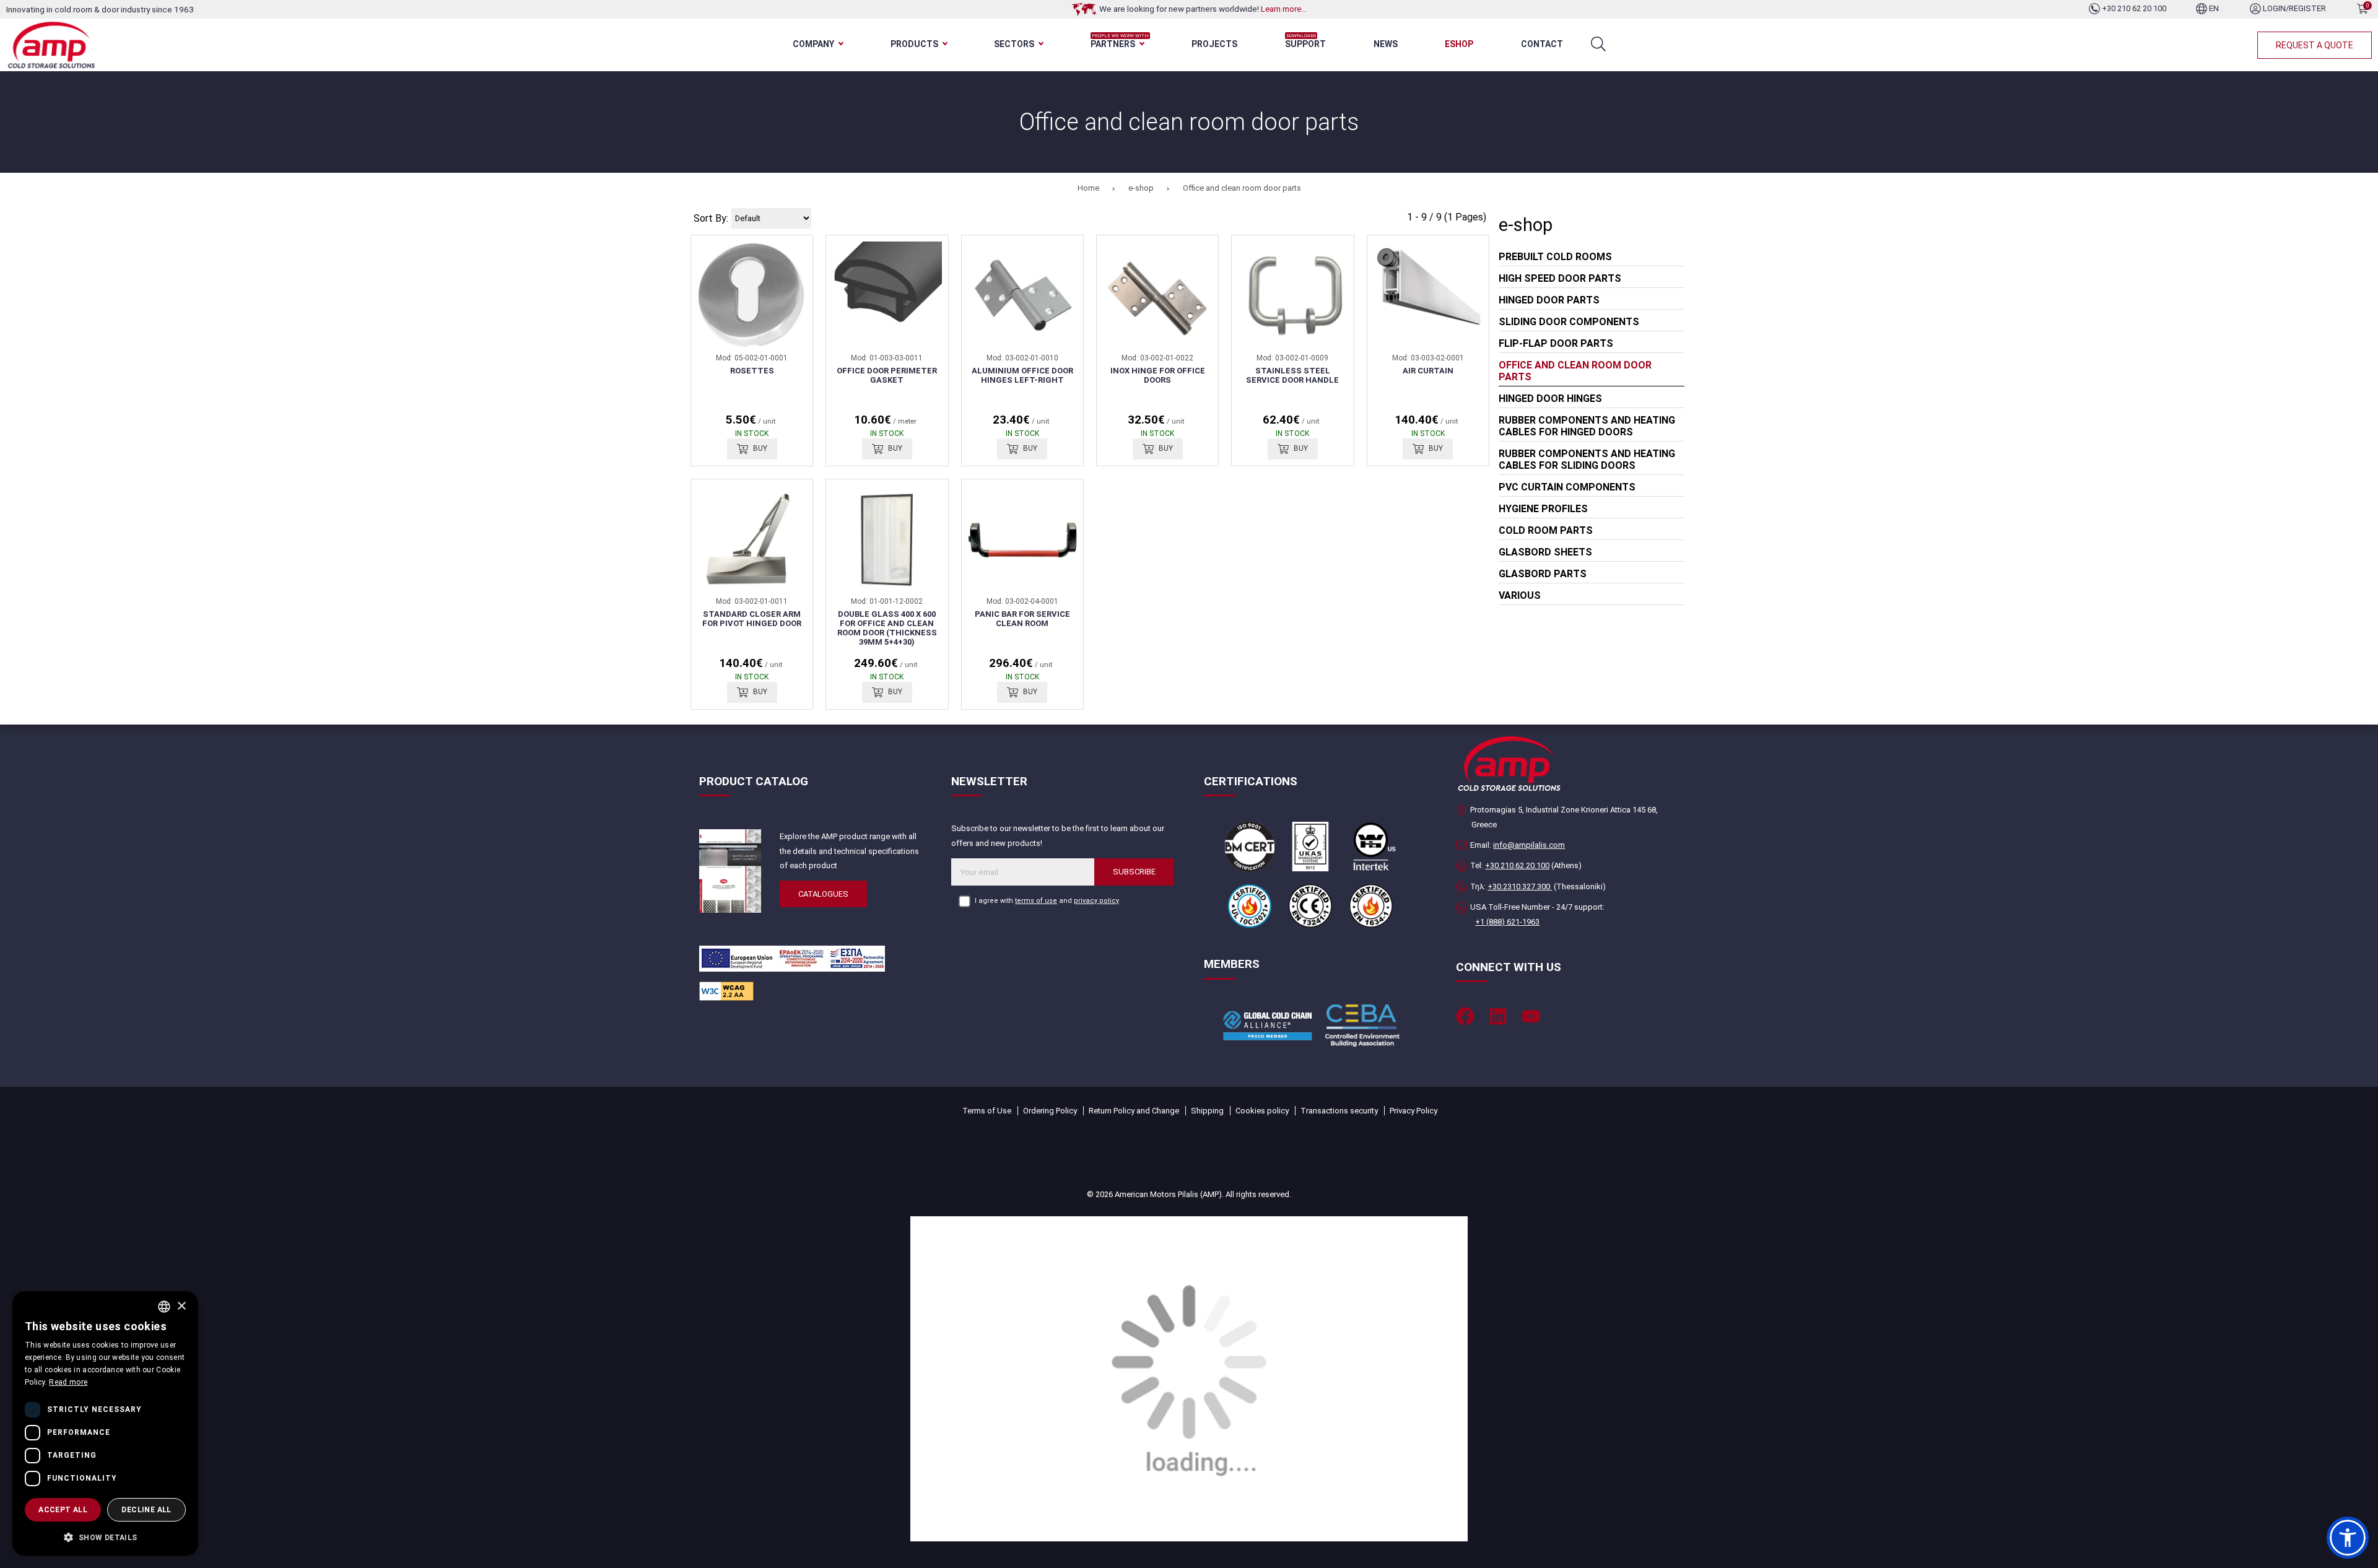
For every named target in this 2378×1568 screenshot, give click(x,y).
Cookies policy (1262, 1111)
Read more (68, 1382)
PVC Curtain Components (1567, 487)
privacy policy (1096, 901)
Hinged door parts (1549, 300)
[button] (2348, 1538)
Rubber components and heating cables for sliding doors (1587, 460)
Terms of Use (987, 1111)
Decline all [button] (146, 1510)
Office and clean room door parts (1242, 188)
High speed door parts (1560, 278)
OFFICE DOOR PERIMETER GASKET (887, 375)
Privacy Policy (1413, 1111)
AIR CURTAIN (1428, 371)
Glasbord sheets (1545, 552)
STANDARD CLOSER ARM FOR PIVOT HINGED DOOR (752, 619)
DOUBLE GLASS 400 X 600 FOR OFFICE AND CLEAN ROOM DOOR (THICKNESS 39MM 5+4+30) (887, 628)
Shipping (1207, 1111)
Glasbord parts (1543, 574)
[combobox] (164, 1307)
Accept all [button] (63, 1510)
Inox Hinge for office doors (1158, 375)
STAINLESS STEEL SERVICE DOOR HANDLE (1292, 375)
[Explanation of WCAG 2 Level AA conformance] (726, 991)
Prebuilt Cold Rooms (1555, 257)
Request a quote (2315, 45)
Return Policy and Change (1134, 1111)
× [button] (181, 1306)
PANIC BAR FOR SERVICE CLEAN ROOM (1022, 619)
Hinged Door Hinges (1550, 399)
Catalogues (823, 894)
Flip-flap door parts (1556, 343)
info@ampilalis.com (1529, 845)
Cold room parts (1546, 530)
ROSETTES (752, 371)
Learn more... (1284, 9)
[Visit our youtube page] (1531, 1016)
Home (1088, 188)
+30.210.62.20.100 (1517, 865)
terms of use (1036, 901)
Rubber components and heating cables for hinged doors (1587, 426)
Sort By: (711, 218)
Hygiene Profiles (1543, 509)
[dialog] (105, 1423)
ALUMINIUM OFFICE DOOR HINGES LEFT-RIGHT (1022, 375)
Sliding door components (1569, 322)
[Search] (1598, 44)
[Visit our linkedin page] (1498, 1016)
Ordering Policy (1050, 1111)
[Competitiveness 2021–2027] (1189, 1378)
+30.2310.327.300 (1520, 886)
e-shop (1141, 188)
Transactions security (1339, 1111)
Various (1520, 595)
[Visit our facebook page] (1465, 1016)
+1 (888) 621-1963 (1507, 922)
